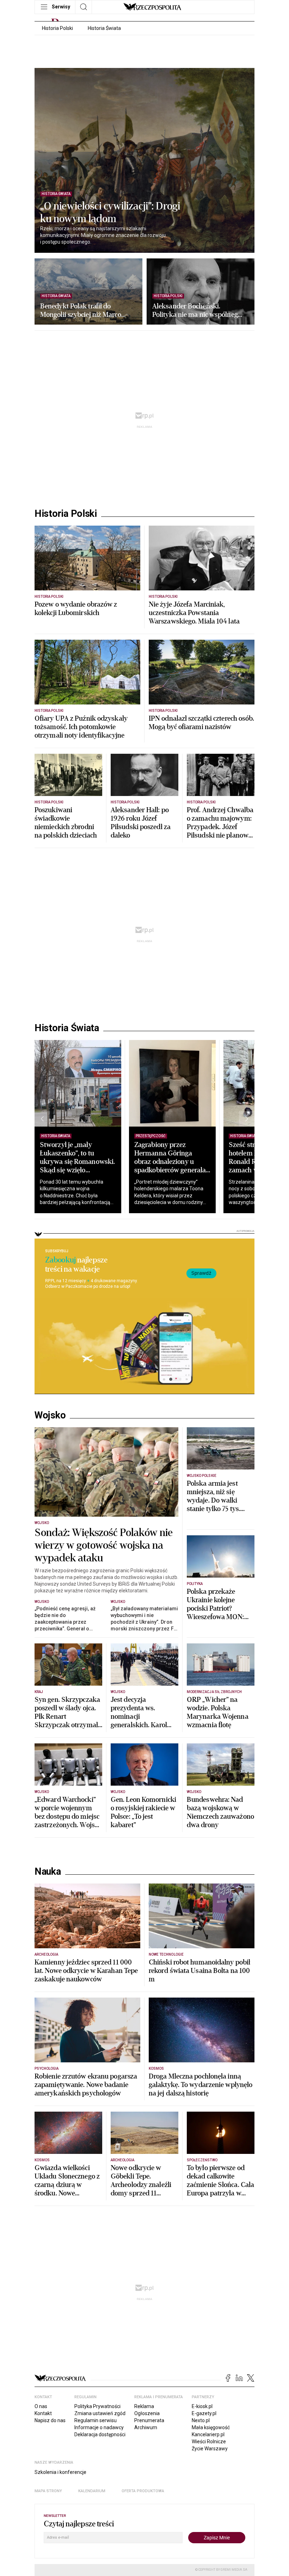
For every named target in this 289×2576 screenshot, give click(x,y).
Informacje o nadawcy (99, 2427)
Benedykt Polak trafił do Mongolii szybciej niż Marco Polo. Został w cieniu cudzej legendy (81, 311)
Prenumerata (149, 2420)
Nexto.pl (201, 2420)
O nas (41, 2406)
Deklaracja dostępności (100, 2434)
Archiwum (146, 2427)
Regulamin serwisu (96, 2420)
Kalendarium (92, 2491)
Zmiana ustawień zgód (100, 2413)
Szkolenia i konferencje (60, 2472)
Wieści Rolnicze (209, 2442)
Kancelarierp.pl (208, 2434)
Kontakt (43, 2413)
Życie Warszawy (210, 2449)
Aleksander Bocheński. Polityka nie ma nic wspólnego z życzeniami (197, 311)
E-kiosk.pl (202, 2406)
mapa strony (48, 2491)
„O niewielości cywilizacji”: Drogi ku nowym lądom (110, 213)
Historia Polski (57, 28)
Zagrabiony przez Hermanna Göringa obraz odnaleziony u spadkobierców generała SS (170, 1162)
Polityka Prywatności (97, 2406)
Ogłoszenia (147, 2413)
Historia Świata (104, 28)
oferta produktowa (143, 2491)
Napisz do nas (50, 2420)
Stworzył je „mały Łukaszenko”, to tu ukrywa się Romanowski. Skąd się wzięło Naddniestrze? (77, 1162)
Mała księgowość (211, 2427)
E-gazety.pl (204, 2413)
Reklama (144, 2406)
